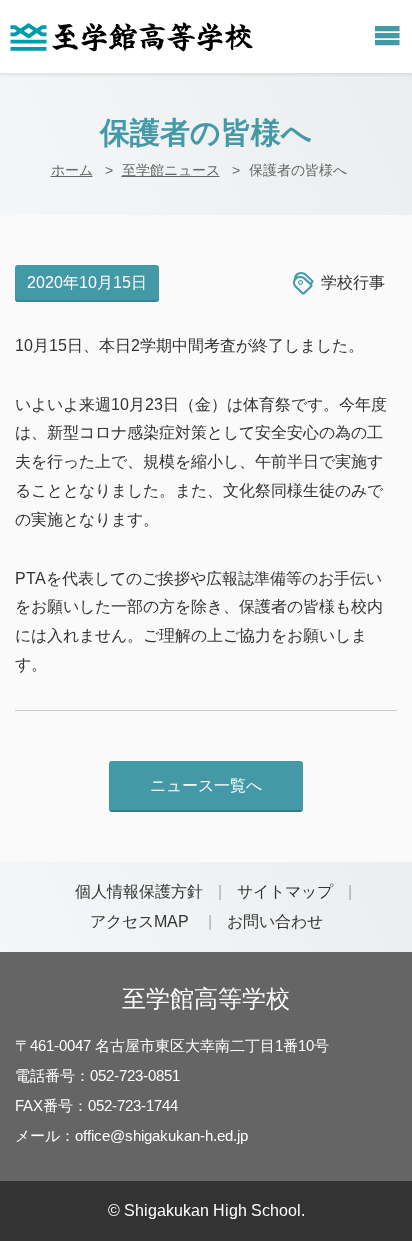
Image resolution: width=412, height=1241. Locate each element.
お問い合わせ (275, 921)
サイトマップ (285, 891)
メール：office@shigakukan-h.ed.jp (131, 1135)
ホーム (72, 170)
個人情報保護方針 (139, 891)
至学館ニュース (171, 170)
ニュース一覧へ (206, 785)
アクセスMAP (139, 921)
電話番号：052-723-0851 (97, 1075)
